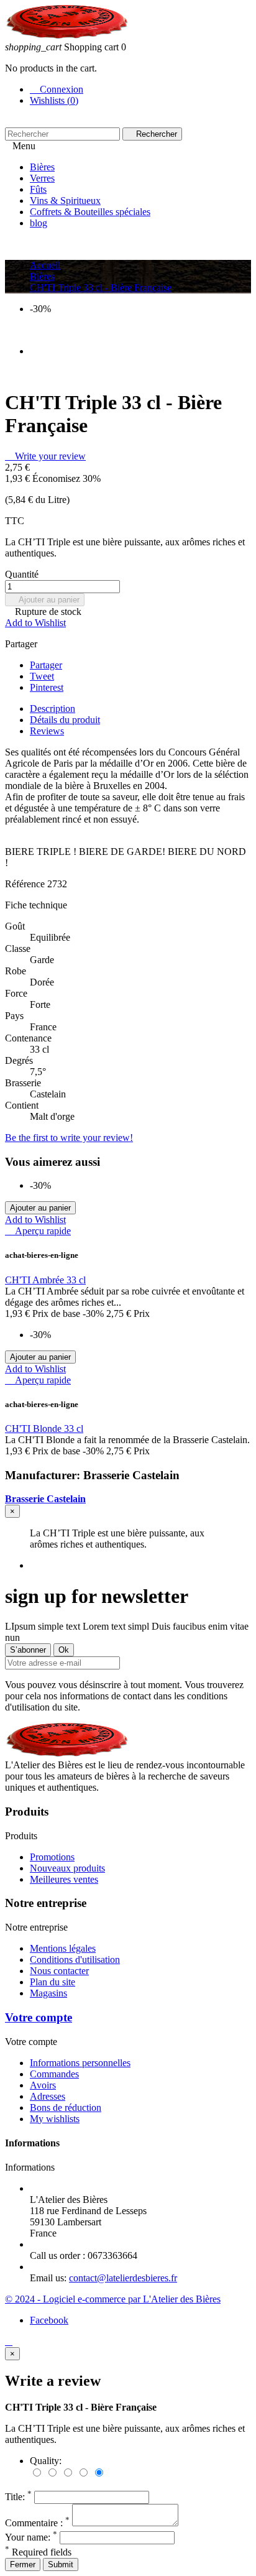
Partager (46, 665)
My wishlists (55, 2119)
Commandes (54, 2074)
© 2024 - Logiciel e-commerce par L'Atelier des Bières (113, 2299)
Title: (18, 2497)
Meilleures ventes (64, 1879)
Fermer (23, 2564)
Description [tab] (53, 709)
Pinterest (47, 687)
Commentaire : (37, 2523)
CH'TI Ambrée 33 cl (45, 1280)
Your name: (31, 2537)
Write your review (45, 456)
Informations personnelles (80, 2063)
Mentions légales (63, 1948)
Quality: (46, 2461)
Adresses (48, 2096)
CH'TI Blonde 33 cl (44, 1429)
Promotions (52, 1857)
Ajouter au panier (45, 600)
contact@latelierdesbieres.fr (123, 2278)
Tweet (42, 676)
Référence (26, 884)
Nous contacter (59, 1971)
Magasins (48, 1993)
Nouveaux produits (67, 1868)
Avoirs (43, 2085)
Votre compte (39, 2017)
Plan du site (53, 1982)
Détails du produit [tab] (65, 720)
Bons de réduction (66, 2107)
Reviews (47, 731)
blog (39, 223)
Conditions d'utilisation (75, 1960)
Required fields (38, 2552)
